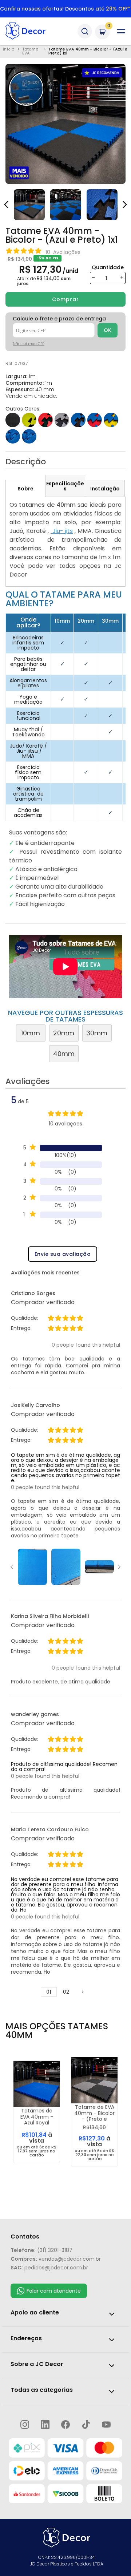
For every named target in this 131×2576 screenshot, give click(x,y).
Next (119, 1567)
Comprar (65, 299)
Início (9, 50)
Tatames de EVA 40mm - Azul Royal (37, 2117)
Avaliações (33, 1082)
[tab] (25, 488)
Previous (12, 1567)
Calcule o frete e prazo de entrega (59, 319)
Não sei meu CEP (29, 344)
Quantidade (108, 267)
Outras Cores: (23, 409)
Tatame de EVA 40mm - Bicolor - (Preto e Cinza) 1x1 (94, 2113)
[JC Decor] (32, 31)
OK (108, 330)
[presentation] (124, 201)
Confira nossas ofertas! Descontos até (65, 9)
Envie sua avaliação (63, 1254)
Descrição (26, 462)
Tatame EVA (30, 51)
